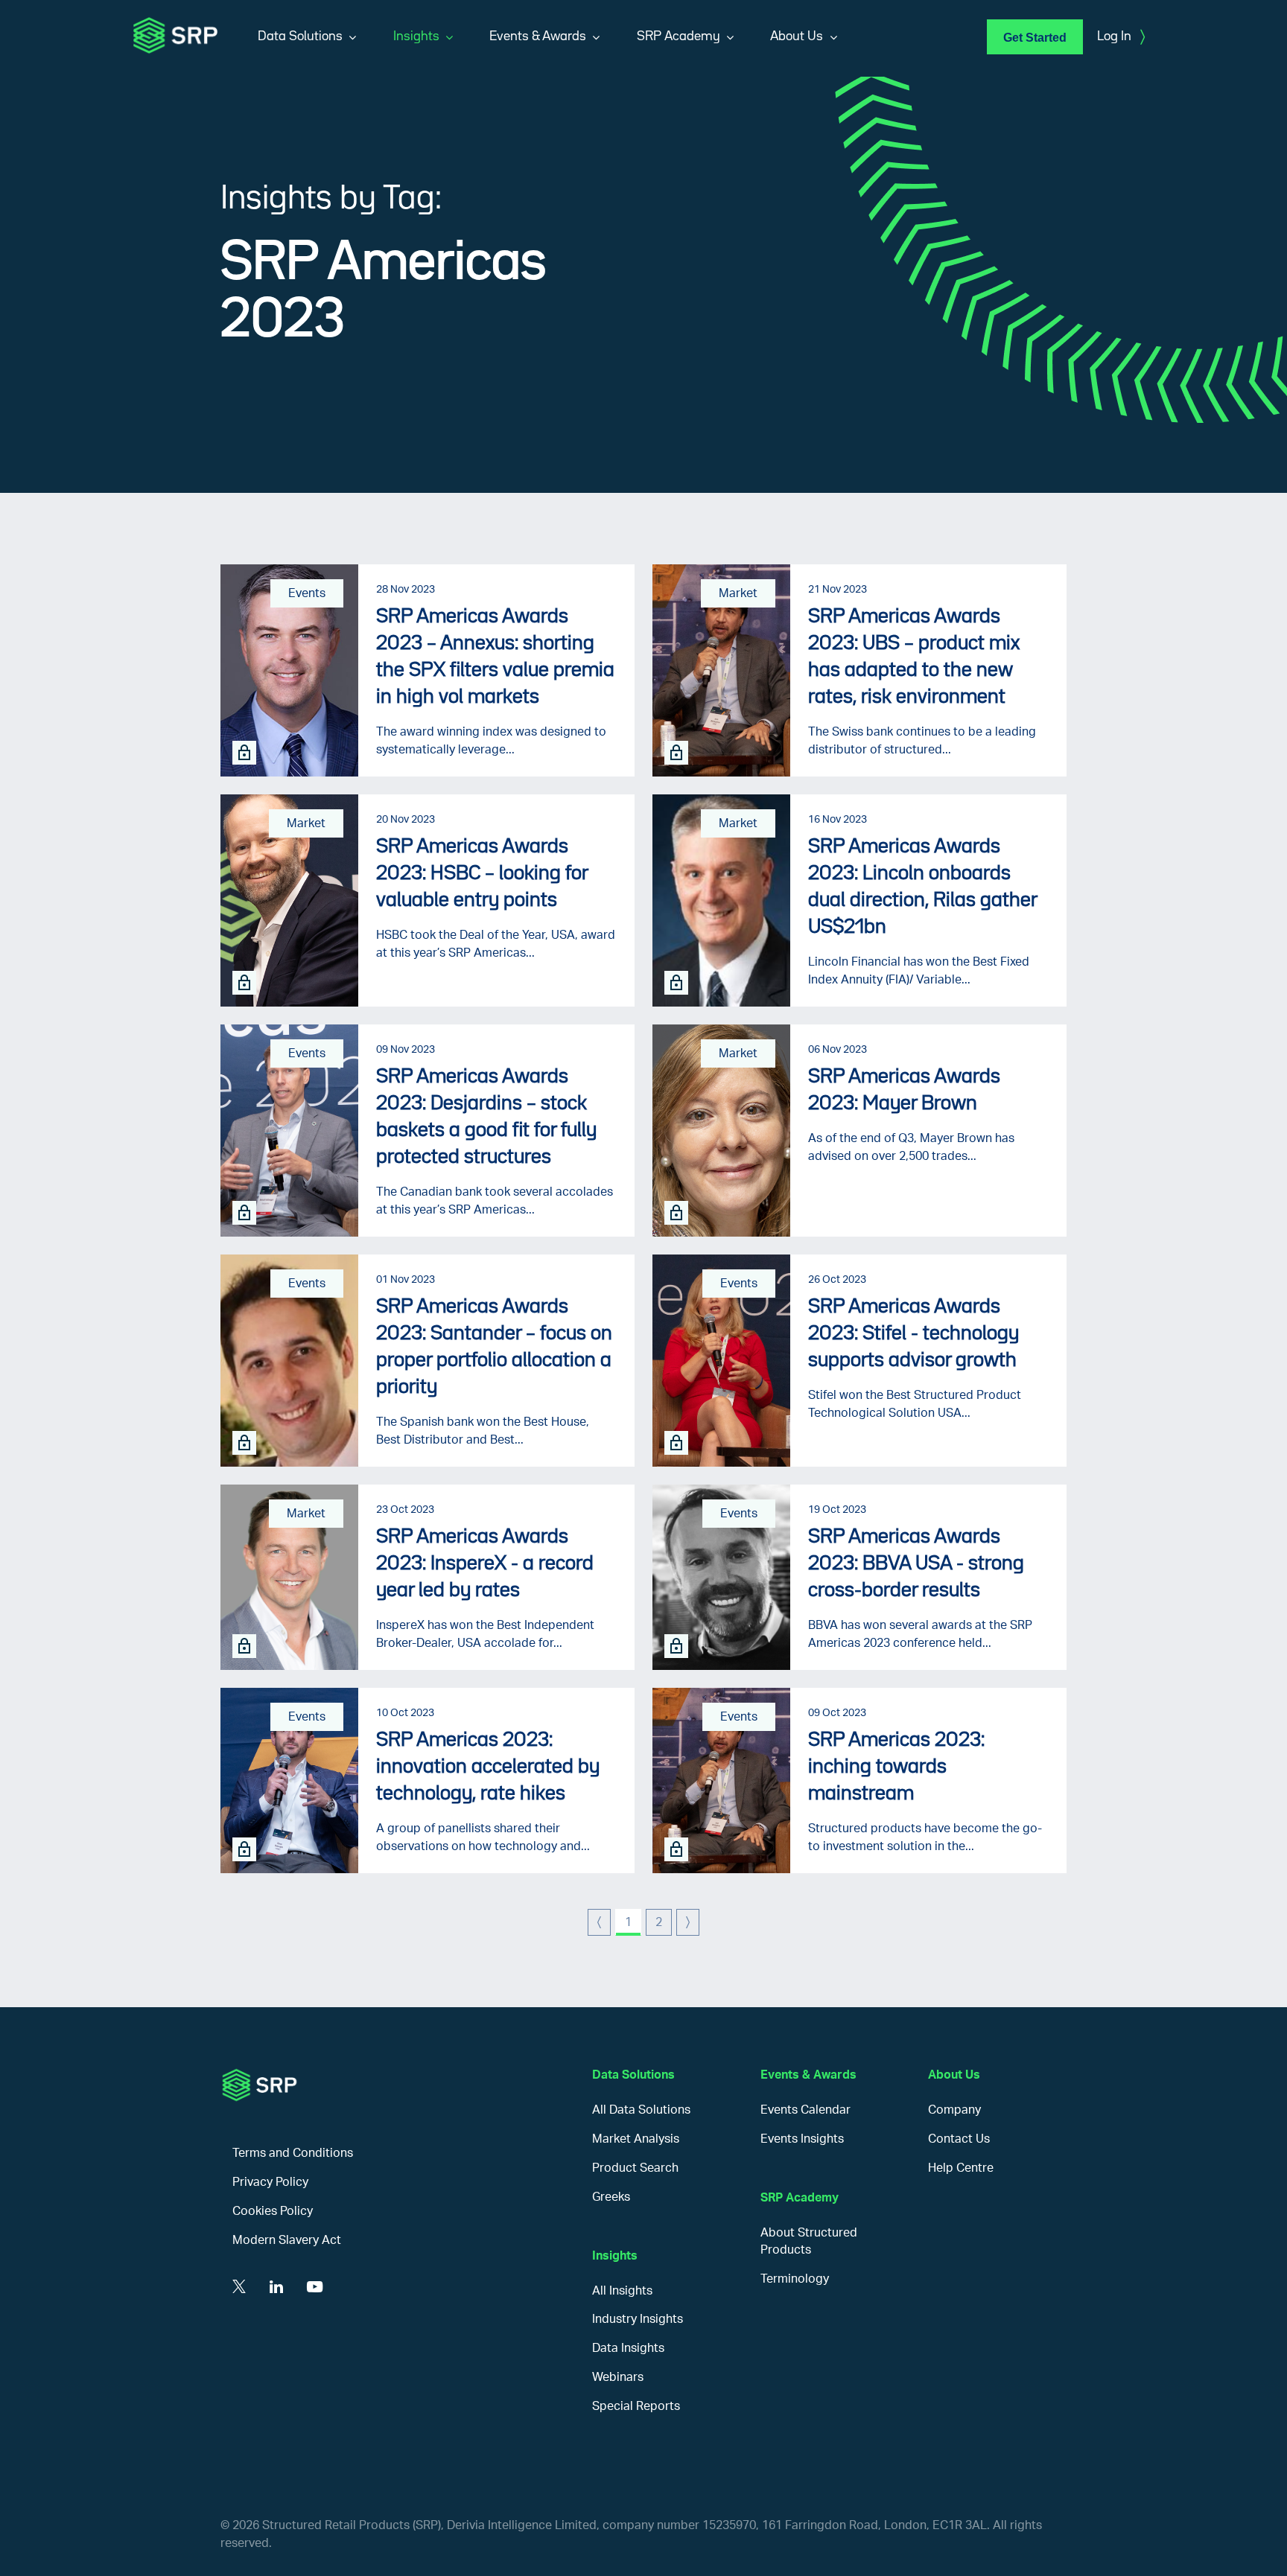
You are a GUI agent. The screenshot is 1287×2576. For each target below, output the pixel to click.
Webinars (618, 2377)
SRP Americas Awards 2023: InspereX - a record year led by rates (485, 1564)
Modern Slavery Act (287, 2240)
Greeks (611, 2197)
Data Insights (628, 2348)
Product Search (635, 2168)
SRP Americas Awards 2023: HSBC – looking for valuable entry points (482, 874)
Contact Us (959, 2139)
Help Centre (961, 2168)
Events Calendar (805, 2110)
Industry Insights (638, 2319)
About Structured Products (809, 2241)
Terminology (795, 2279)
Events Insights (802, 2139)
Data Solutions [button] (300, 36)
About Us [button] (797, 36)
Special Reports (636, 2406)
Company (954, 2110)
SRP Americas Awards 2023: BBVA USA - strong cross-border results (916, 1564)
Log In (1121, 37)
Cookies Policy (273, 2211)
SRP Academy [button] (679, 36)
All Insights (622, 2291)
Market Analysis (636, 2139)
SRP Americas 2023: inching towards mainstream (896, 1767)
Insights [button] (416, 36)
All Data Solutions (641, 2110)
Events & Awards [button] (538, 36)
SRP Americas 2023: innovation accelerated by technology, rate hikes (488, 1767)
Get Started (1035, 38)
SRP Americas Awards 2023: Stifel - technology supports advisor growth (913, 1334)
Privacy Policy (270, 2182)
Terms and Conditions (293, 2153)
